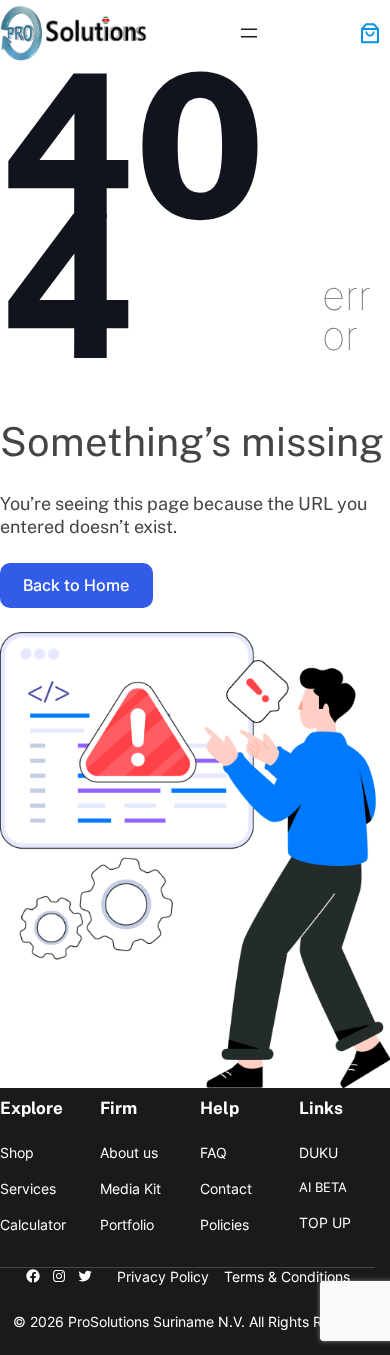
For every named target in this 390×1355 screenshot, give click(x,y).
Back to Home (76, 585)
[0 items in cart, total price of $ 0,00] (370, 33)
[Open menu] (249, 33)
